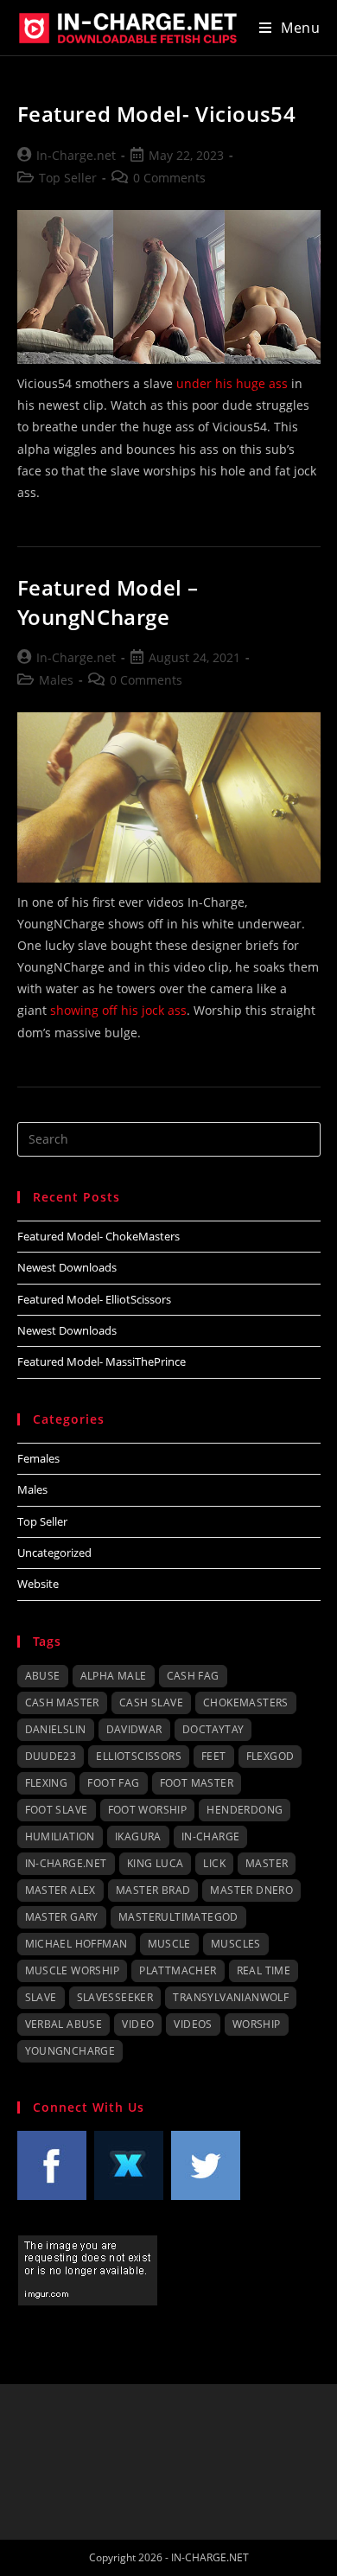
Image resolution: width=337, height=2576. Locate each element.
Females (38, 1458)
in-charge (211, 1836)
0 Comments (169, 178)
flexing (47, 1783)
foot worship (148, 1810)
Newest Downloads (67, 1267)
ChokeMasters (246, 1702)
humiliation (60, 1836)
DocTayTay (213, 1729)
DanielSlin (56, 1729)
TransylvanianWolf (231, 1997)
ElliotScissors (139, 1756)
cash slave (151, 1702)
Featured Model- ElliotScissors (94, 1299)
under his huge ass (232, 383)
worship (257, 2024)
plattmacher (178, 1970)
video (138, 2024)
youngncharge (70, 2051)
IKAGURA (138, 1836)
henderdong (245, 1810)
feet (214, 1756)
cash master (62, 1702)
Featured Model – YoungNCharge (108, 602)
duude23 (51, 1756)
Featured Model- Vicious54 (157, 114)
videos (193, 2024)
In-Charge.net (76, 155)
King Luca (156, 1863)
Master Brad (153, 1890)
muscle (169, 1944)
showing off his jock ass (118, 1010)
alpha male (114, 1676)
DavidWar (134, 1729)
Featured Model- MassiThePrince (102, 1361)
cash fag (193, 1676)
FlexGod (270, 1756)
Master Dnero (251, 1890)
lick (214, 1863)
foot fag (113, 1783)
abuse (43, 1676)
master (267, 1863)
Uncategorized (54, 1553)
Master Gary (62, 1917)
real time (264, 1970)
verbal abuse (64, 2024)
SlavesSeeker (115, 1997)
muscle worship (73, 1970)
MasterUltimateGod (178, 1917)
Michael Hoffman (76, 1944)
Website (38, 1584)
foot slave (57, 1810)
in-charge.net (66, 1863)
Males (56, 680)
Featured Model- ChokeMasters (99, 1236)
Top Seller (68, 178)
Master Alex (60, 1890)
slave (41, 1997)
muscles (236, 1944)
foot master (197, 1783)
